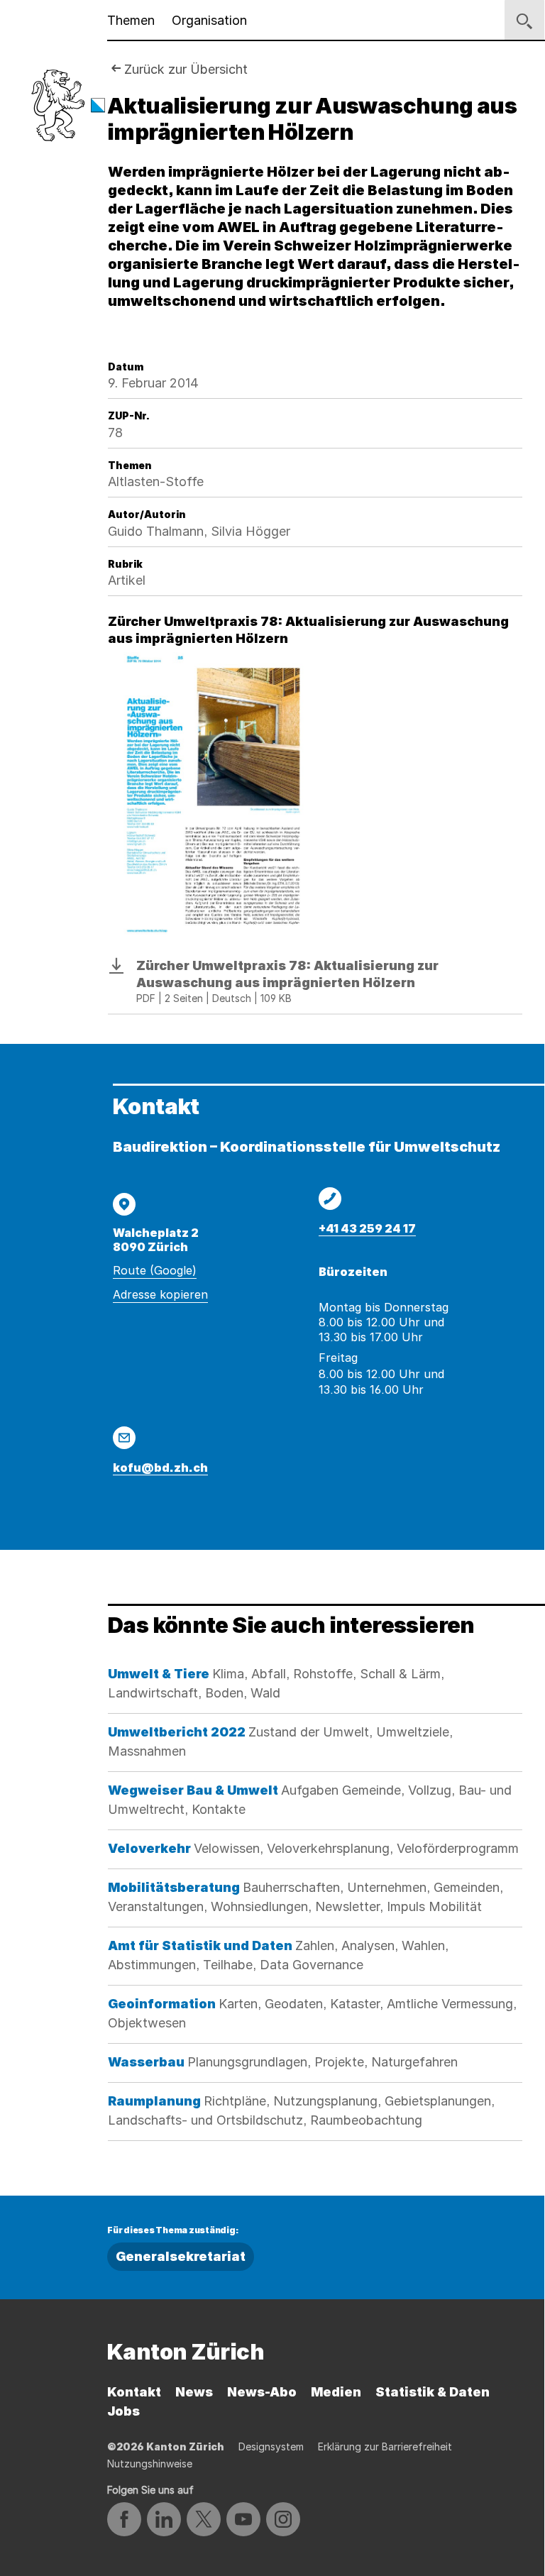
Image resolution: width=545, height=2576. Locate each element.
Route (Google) (155, 1270)
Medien (336, 2392)
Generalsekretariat (181, 2256)
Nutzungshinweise (150, 2464)
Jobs (123, 2411)
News (194, 2392)
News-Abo (262, 2392)
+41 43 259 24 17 (367, 1228)
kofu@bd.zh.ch (160, 1468)
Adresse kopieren (160, 1294)
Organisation (209, 20)
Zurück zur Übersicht (186, 69)
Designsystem (271, 2446)
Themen (131, 20)
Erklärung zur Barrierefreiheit (385, 2446)
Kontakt (134, 2392)
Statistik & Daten (433, 2392)
